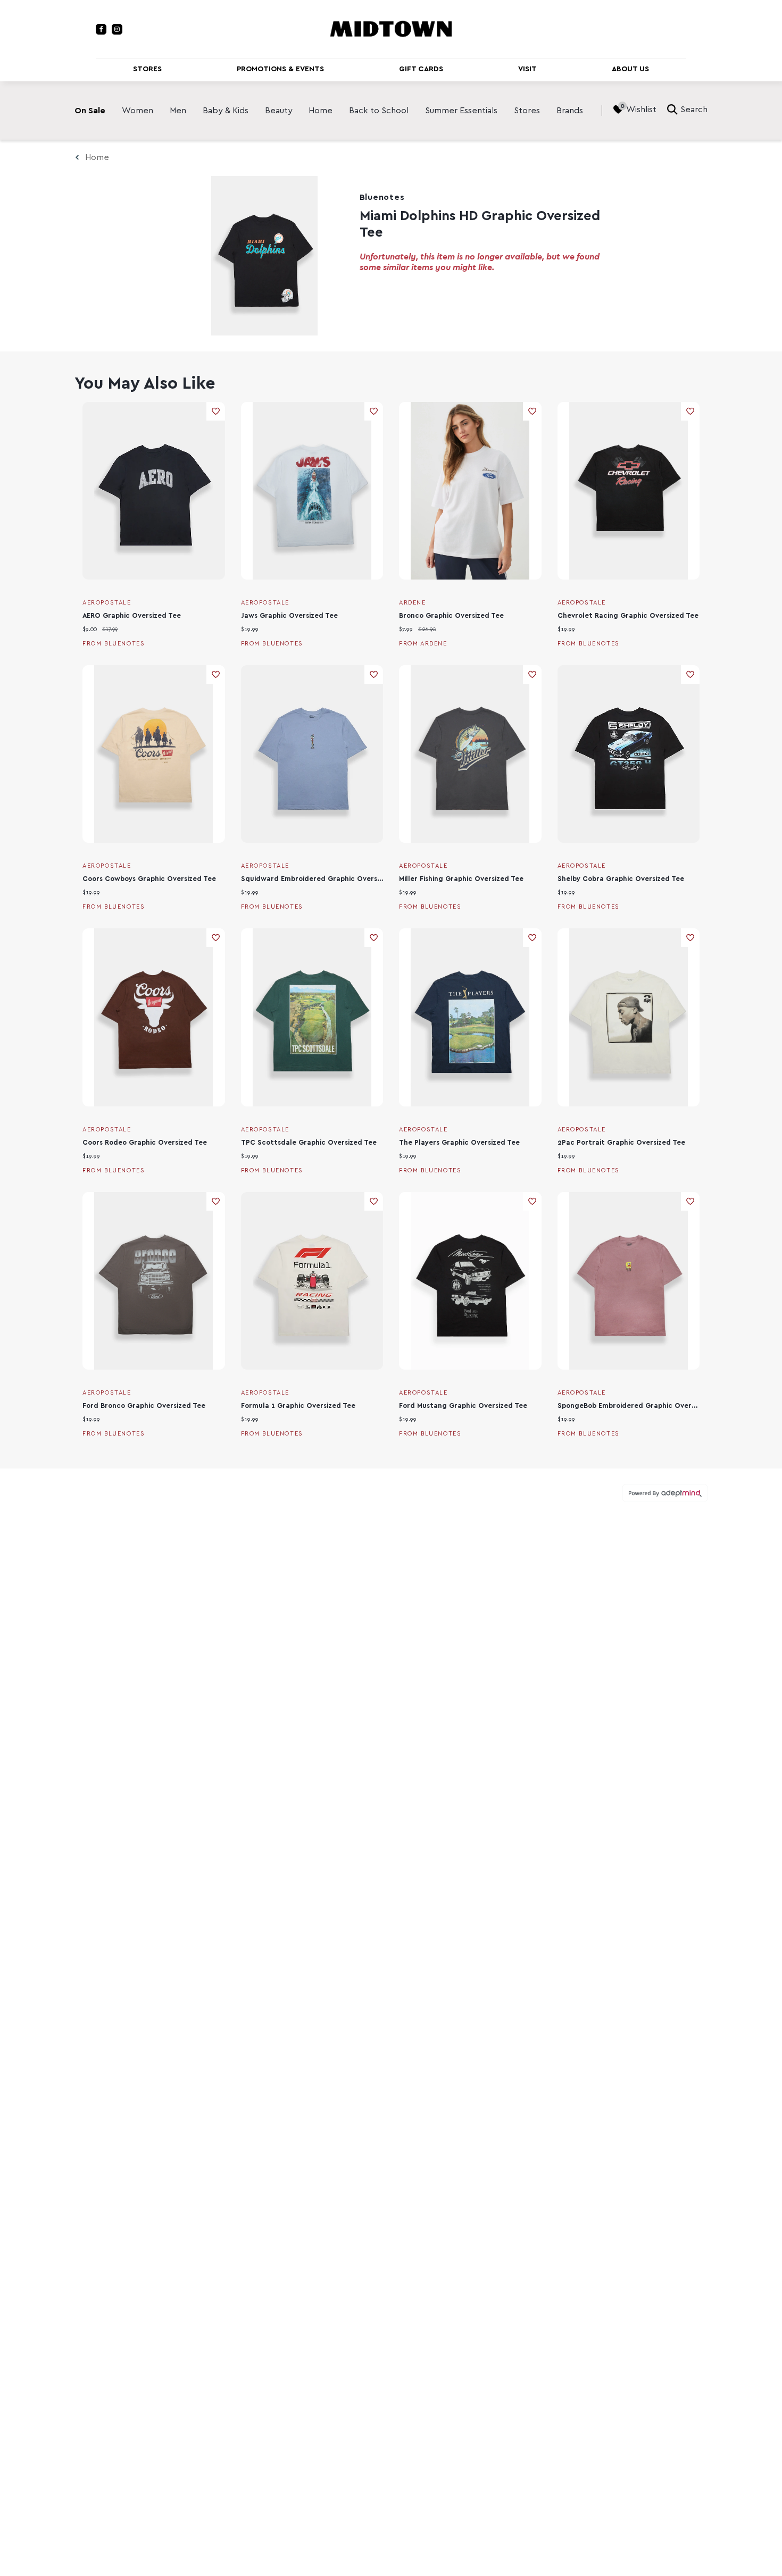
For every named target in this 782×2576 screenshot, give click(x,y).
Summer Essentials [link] (461, 111)
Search (694, 110)
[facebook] (101, 29)
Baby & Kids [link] (226, 111)
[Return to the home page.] (391, 28)
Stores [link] (527, 111)
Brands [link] (570, 111)
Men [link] (178, 111)
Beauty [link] (279, 111)
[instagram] (117, 29)
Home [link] (321, 111)
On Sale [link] (90, 111)
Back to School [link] (379, 111)
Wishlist (641, 110)
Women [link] (138, 111)
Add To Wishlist (216, 411)
